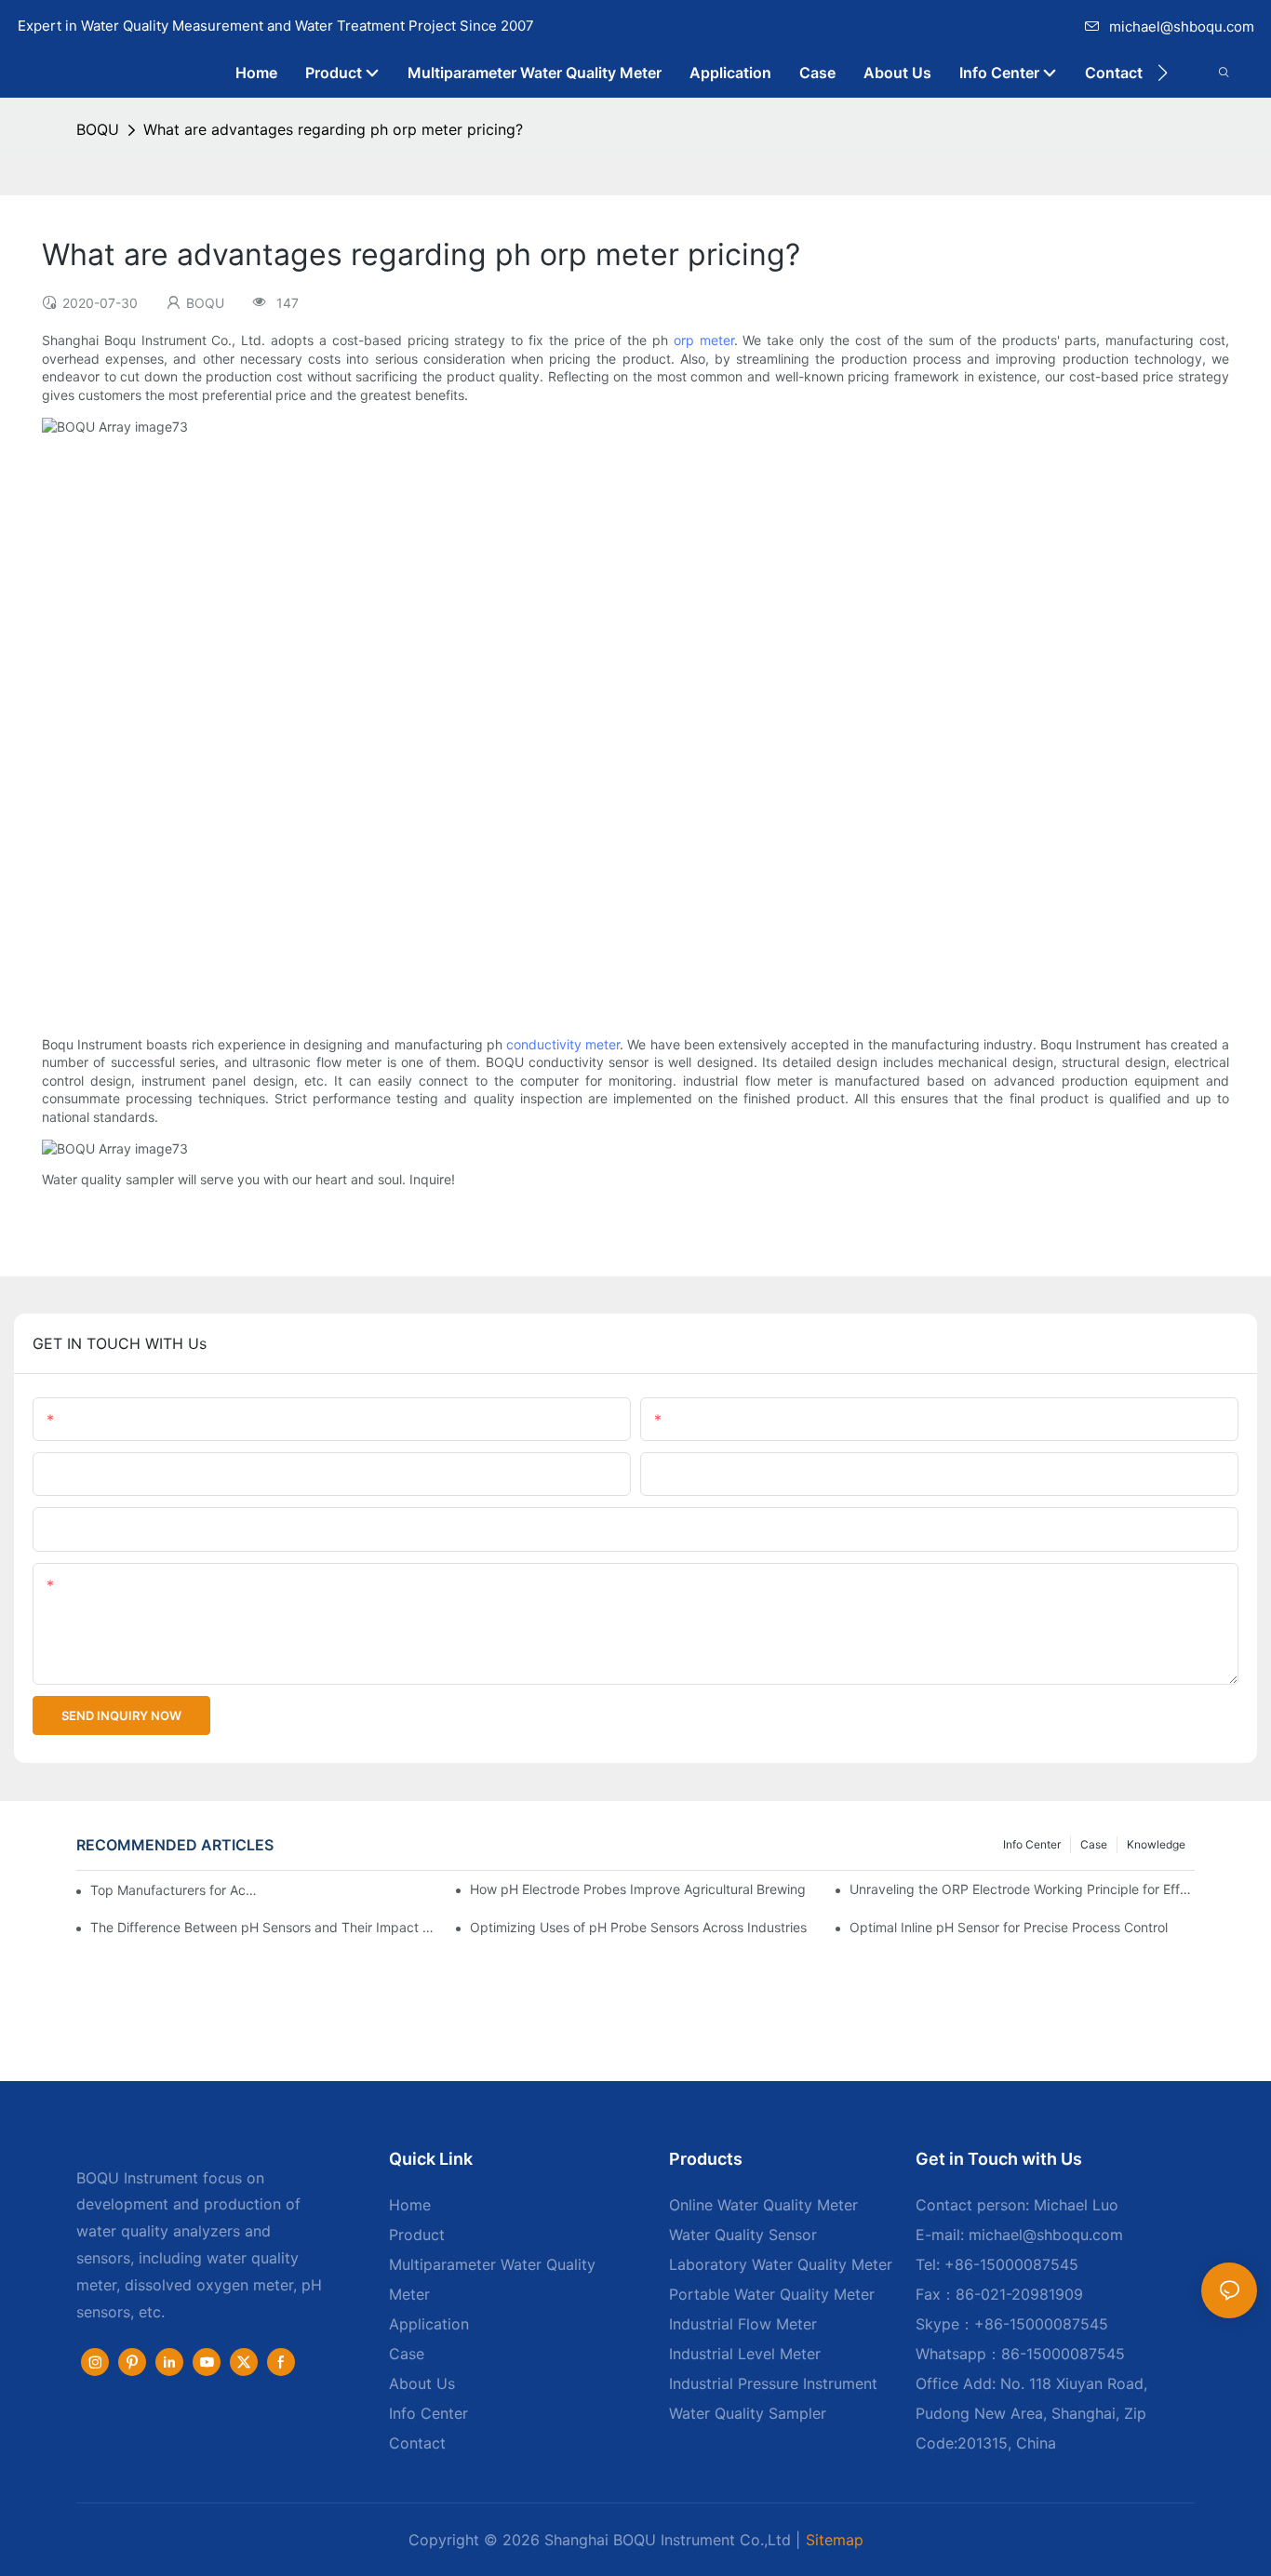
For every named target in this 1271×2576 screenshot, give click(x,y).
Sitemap (835, 2540)
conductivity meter (563, 1044)
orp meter (704, 340)
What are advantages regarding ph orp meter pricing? (333, 129)
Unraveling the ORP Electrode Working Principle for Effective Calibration (1022, 1889)
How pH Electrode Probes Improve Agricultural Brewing (638, 1889)
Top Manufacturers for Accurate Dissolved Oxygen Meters (175, 1890)
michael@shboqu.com (1182, 27)
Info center (1032, 1844)
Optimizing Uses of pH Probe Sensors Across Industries (638, 1927)
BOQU (98, 129)
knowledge (1156, 1844)
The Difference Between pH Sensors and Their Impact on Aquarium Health (263, 1927)
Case (1094, 1844)
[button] (1163, 73)
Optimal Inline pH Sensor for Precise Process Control (1009, 1927)
